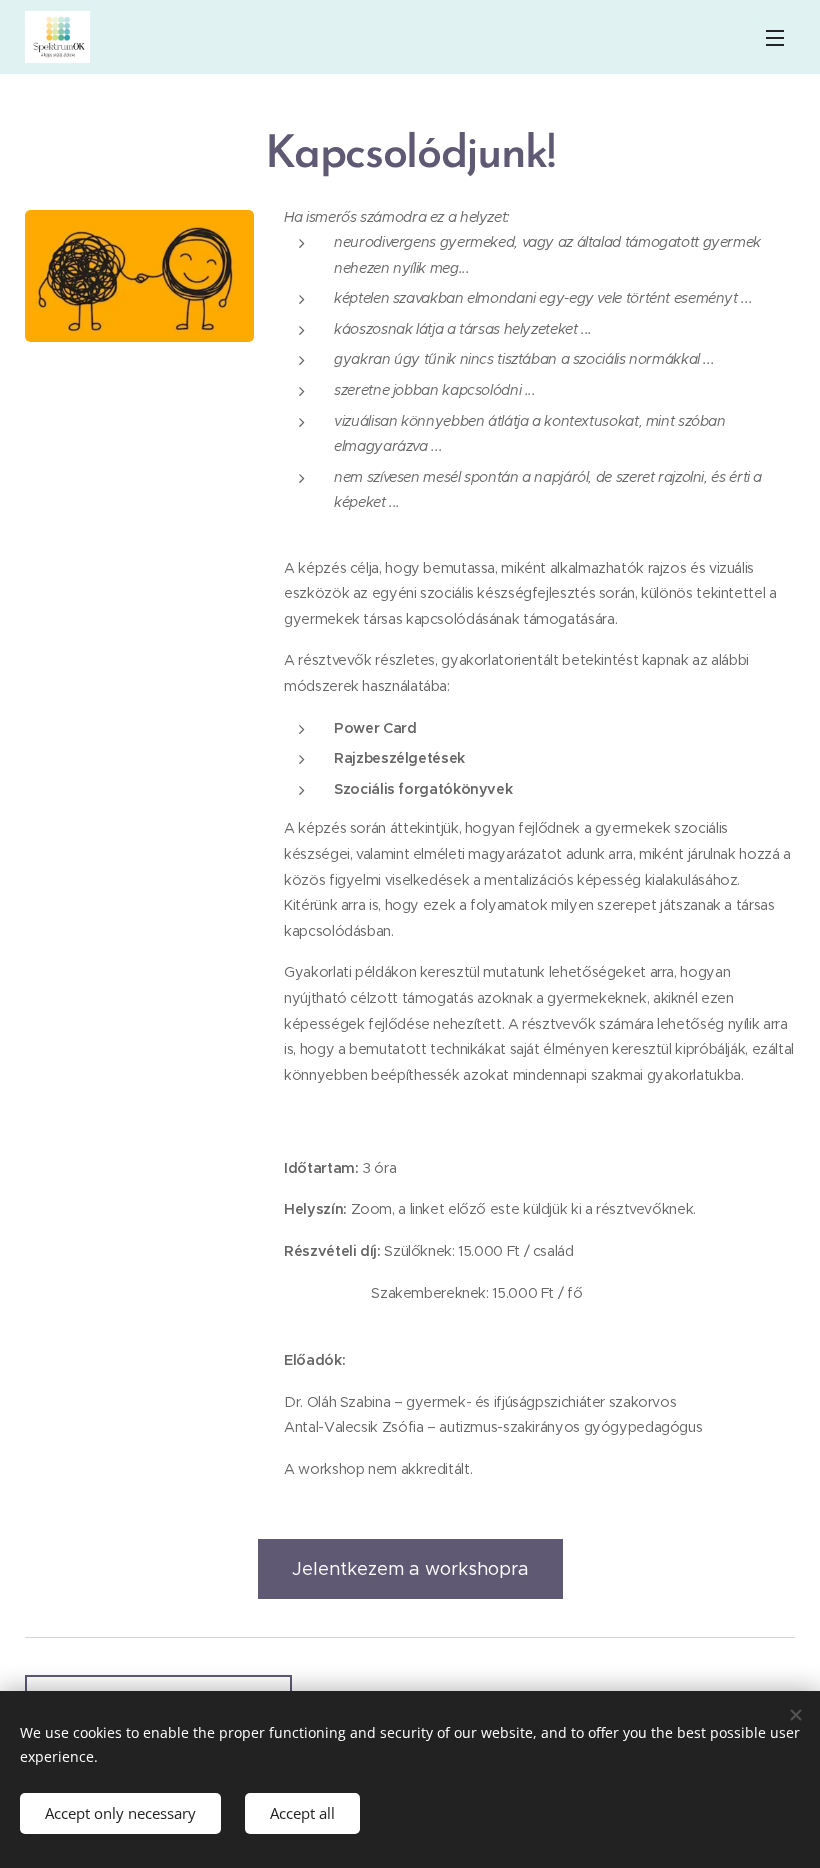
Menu (775, 37)
